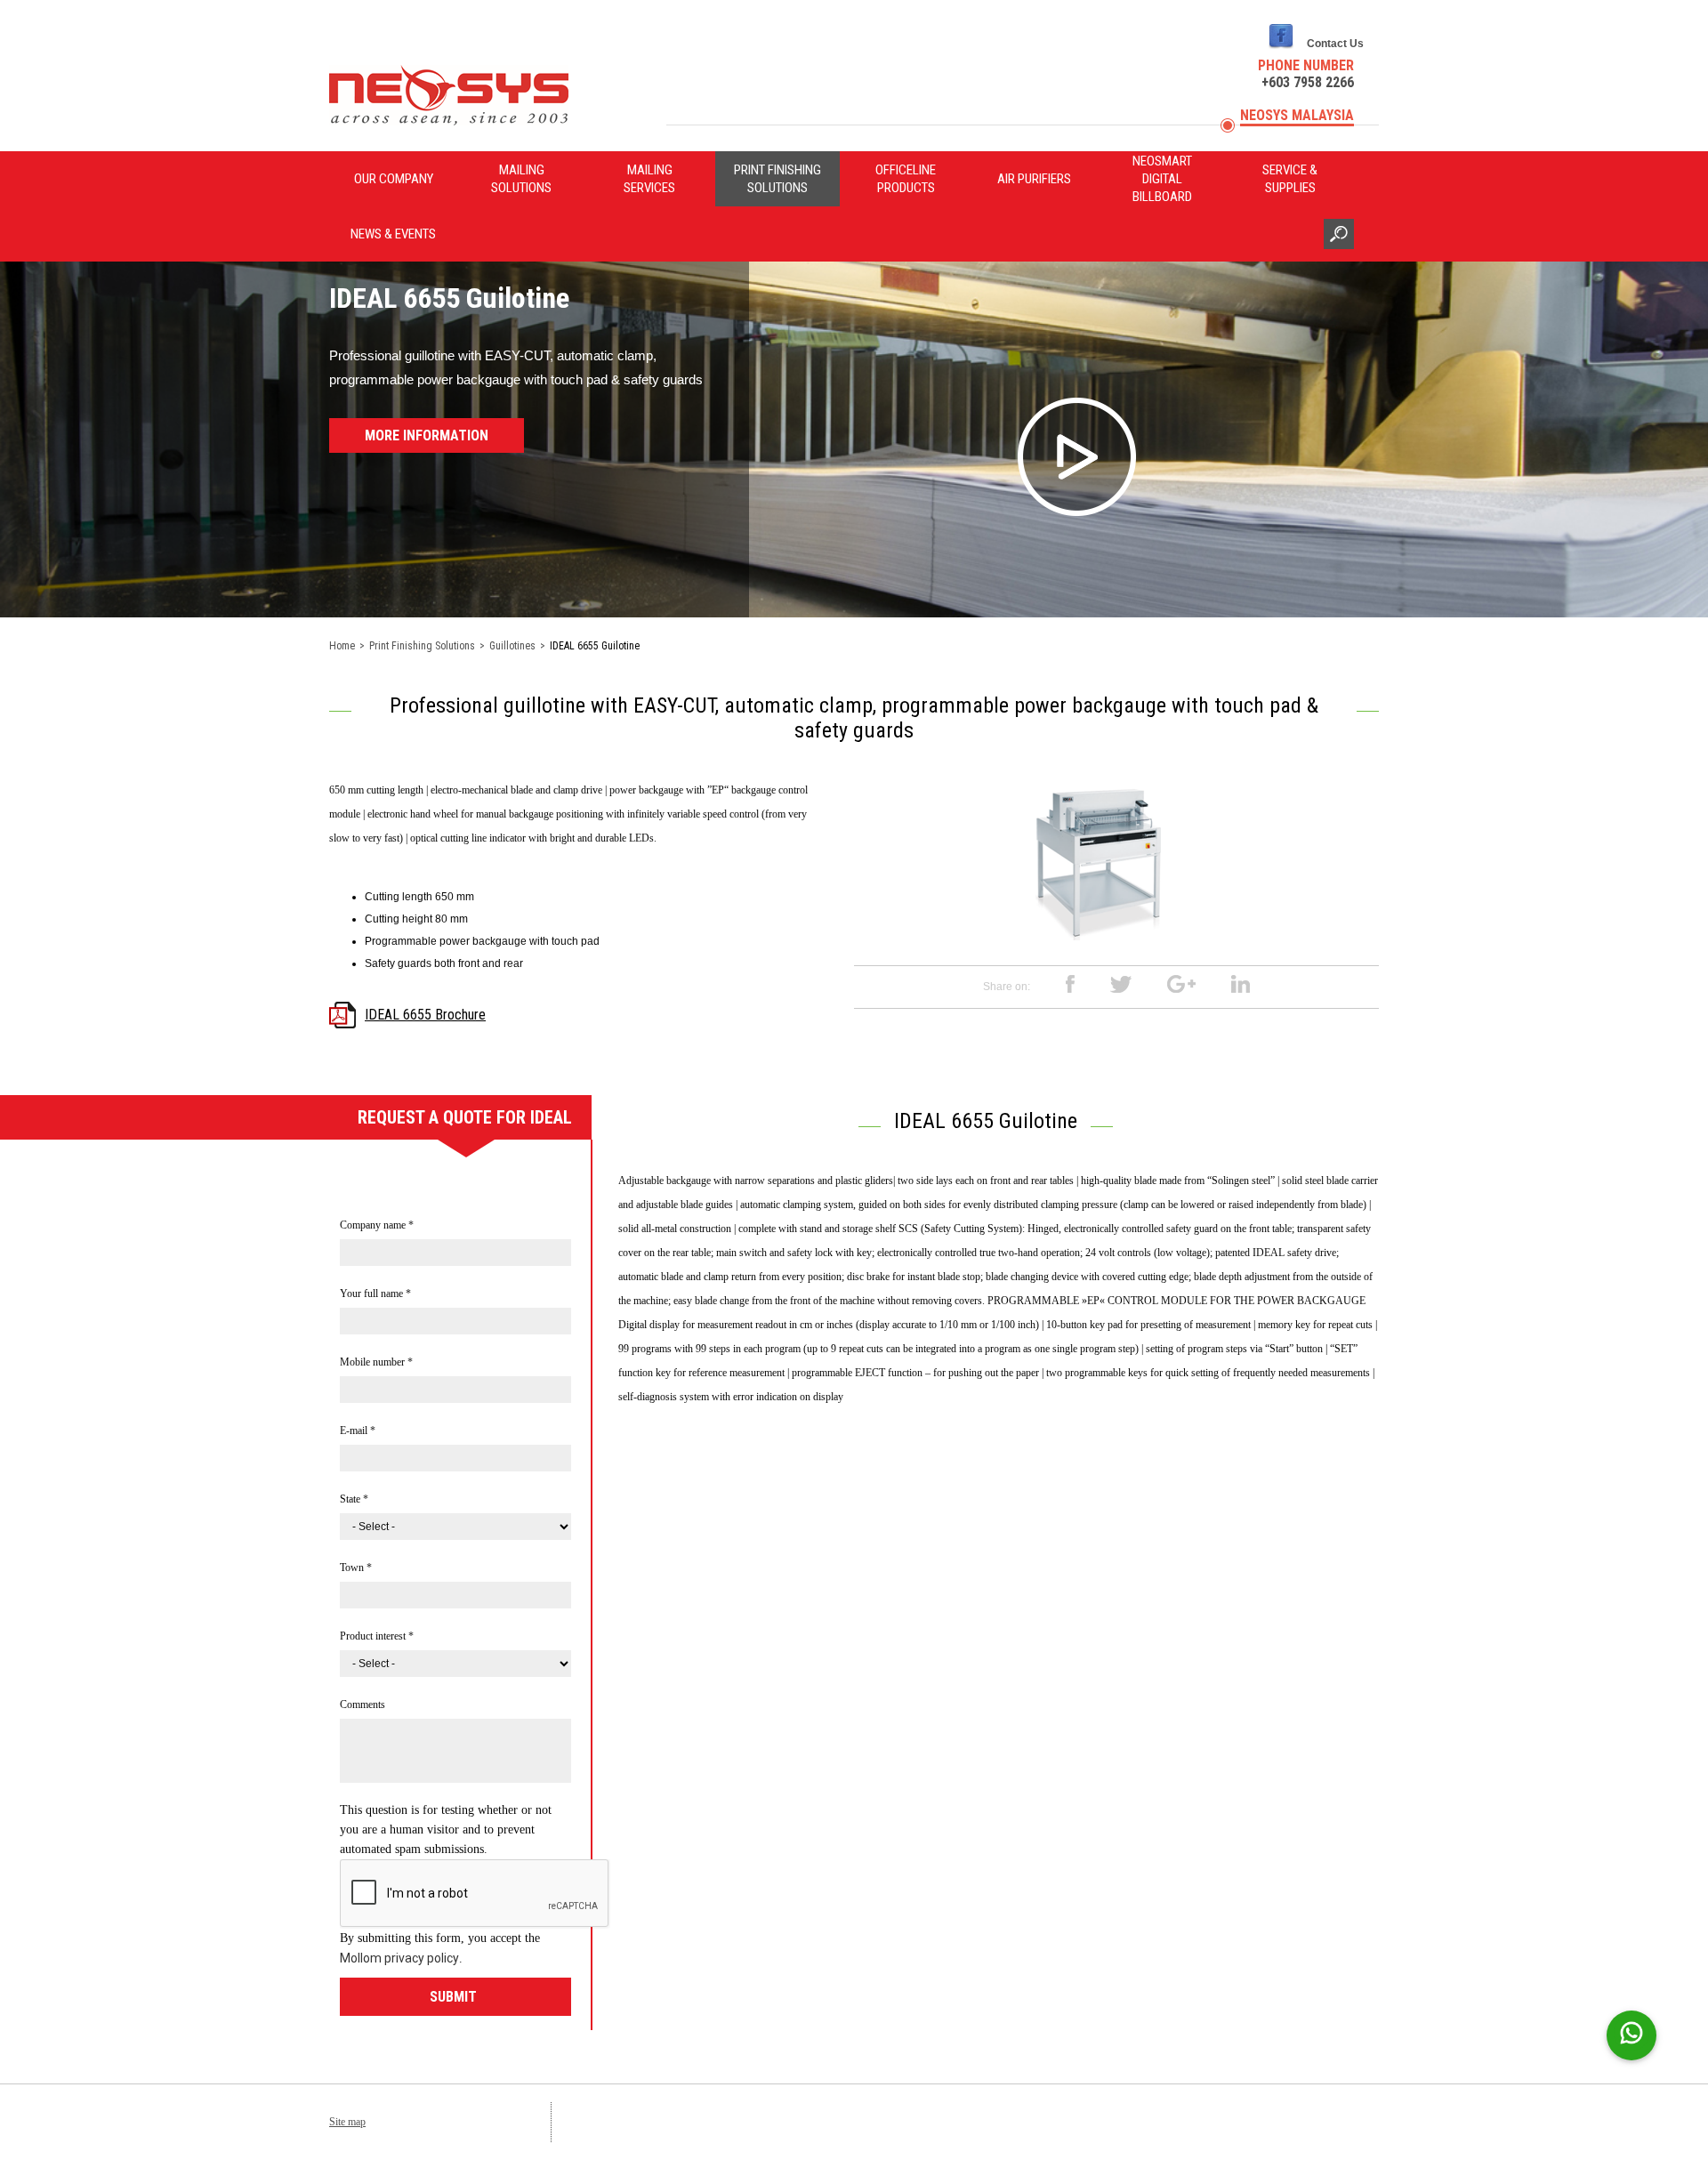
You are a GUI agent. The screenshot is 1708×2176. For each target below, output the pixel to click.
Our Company (394, 179)
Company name (377, 1225)
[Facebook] (1281, 49)
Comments (363, 1705)
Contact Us (1335, 44)
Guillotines (512, 646)
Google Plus (1181, 984)
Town (356, 1568)
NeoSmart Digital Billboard (1162, 179)
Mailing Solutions (521, 179)
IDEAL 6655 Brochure (425, 1015)
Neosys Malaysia (1297, 115)
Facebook (1070, 984)
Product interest (377, 1636)
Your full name (375, 1294)
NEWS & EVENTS (393, 234)
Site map (347, 2122)
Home (342, 646)
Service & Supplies (1290, 179)
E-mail (358, 1431)
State (354, 1499)
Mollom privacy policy (399, 1958)
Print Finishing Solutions (777, 179)
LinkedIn (1241, 984)
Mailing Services (649, 179)
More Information (427, 435)
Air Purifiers (1034, 179)
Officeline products (906, 179)
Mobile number (376, 1362)
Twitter (1121, 984)
